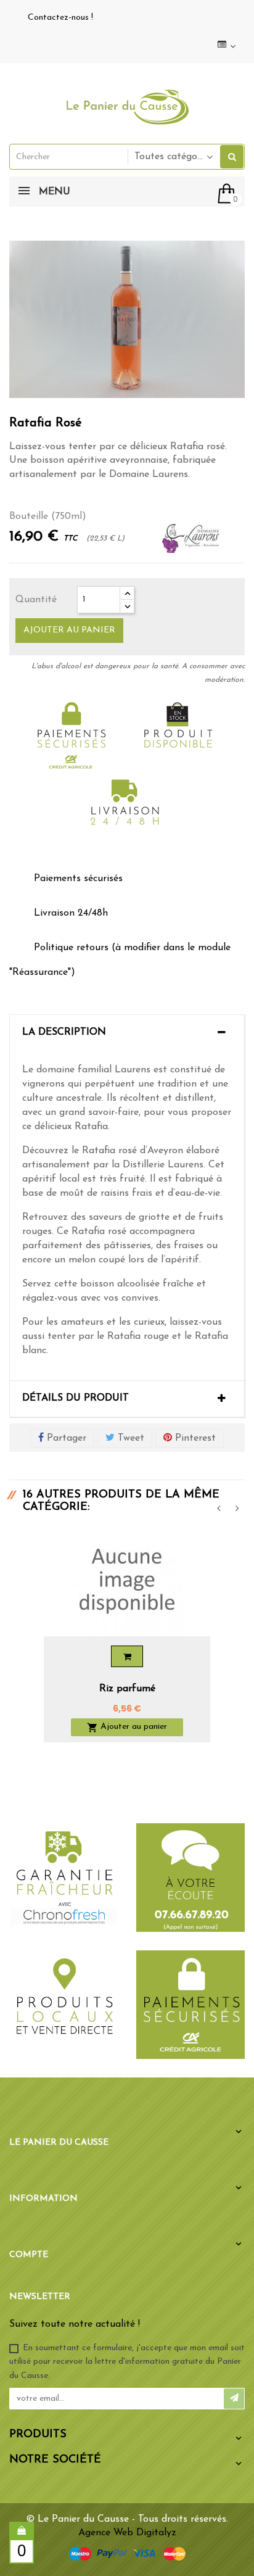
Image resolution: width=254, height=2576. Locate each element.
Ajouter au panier (69, 630)
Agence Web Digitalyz (127, 2533)
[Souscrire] (234, 2399)
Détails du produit (76, 1398)
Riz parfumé (127, 1689)
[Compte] (225, 46)
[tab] (127, 1033)
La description (64, 1032)
